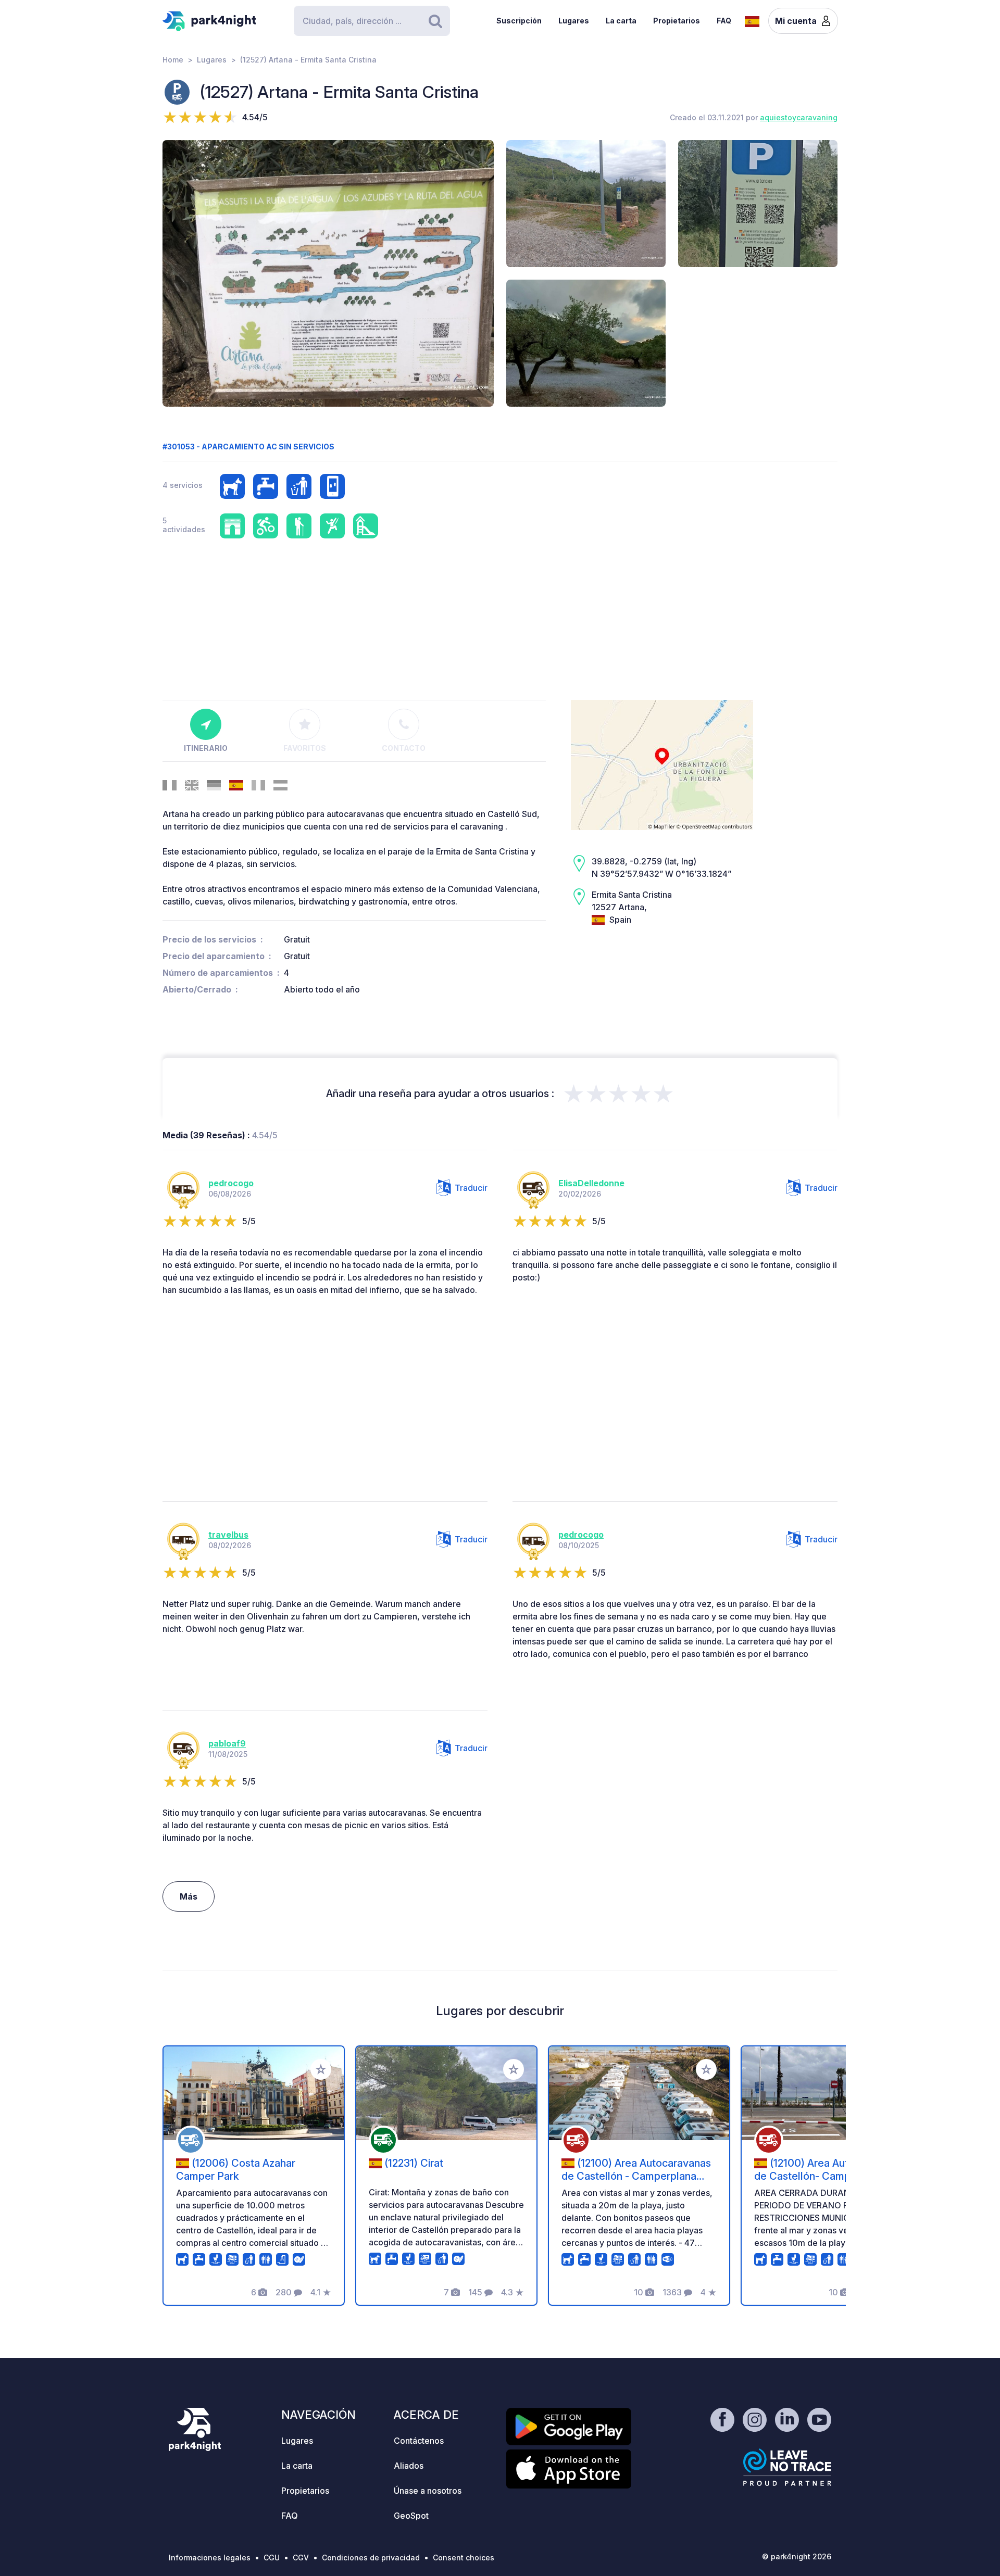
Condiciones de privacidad (371, 2558)
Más (189, 1896)
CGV (301, 2558)
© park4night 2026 (797, 2556)
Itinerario (206, 748)
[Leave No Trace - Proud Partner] (787, 2467)
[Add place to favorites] (321, 2069)
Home (173, 60)
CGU (272, 2558)
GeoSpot (411, 2516)
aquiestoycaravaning (799, 117)
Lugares (574, 21)
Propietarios (677, 21)
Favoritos (305, 748)
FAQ (724, 21)
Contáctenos (419, 2441)
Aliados (409, 2466)
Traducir (471, 1188)
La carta (621, 21)
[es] (752, 20)
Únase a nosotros (428, 2491)
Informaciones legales (210, 2558)
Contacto (404, 748)
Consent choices (464, 2558)
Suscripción (519, 21)
